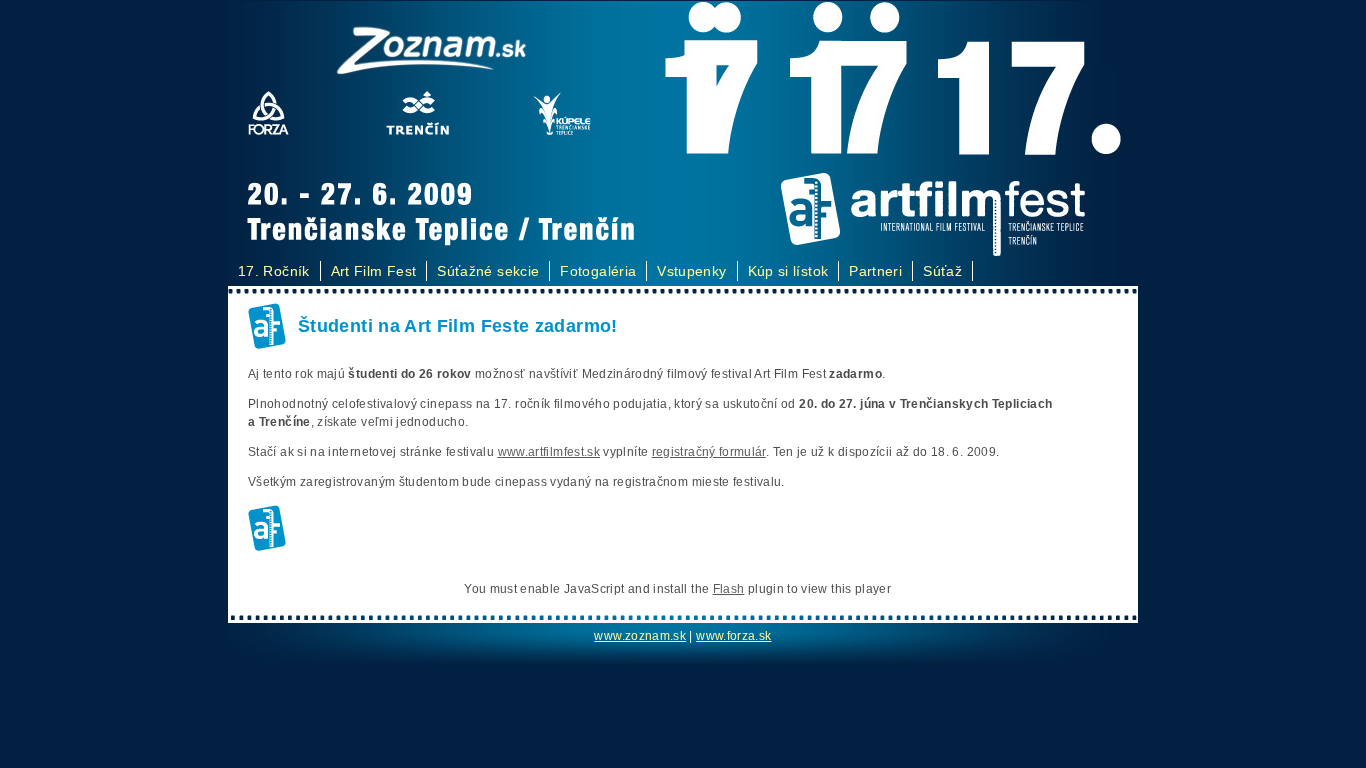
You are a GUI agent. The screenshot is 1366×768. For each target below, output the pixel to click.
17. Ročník (274, 271)
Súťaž (942, 271)
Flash (729, 589)
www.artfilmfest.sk (549, 452)
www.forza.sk (733, 636)
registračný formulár (709, 452)
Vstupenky (691, 271)
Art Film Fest (374, 271)
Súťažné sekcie (488, 271)
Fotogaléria (598, 271)
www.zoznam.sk (640, 636)
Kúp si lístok (788, 271)
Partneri (875, 271)
